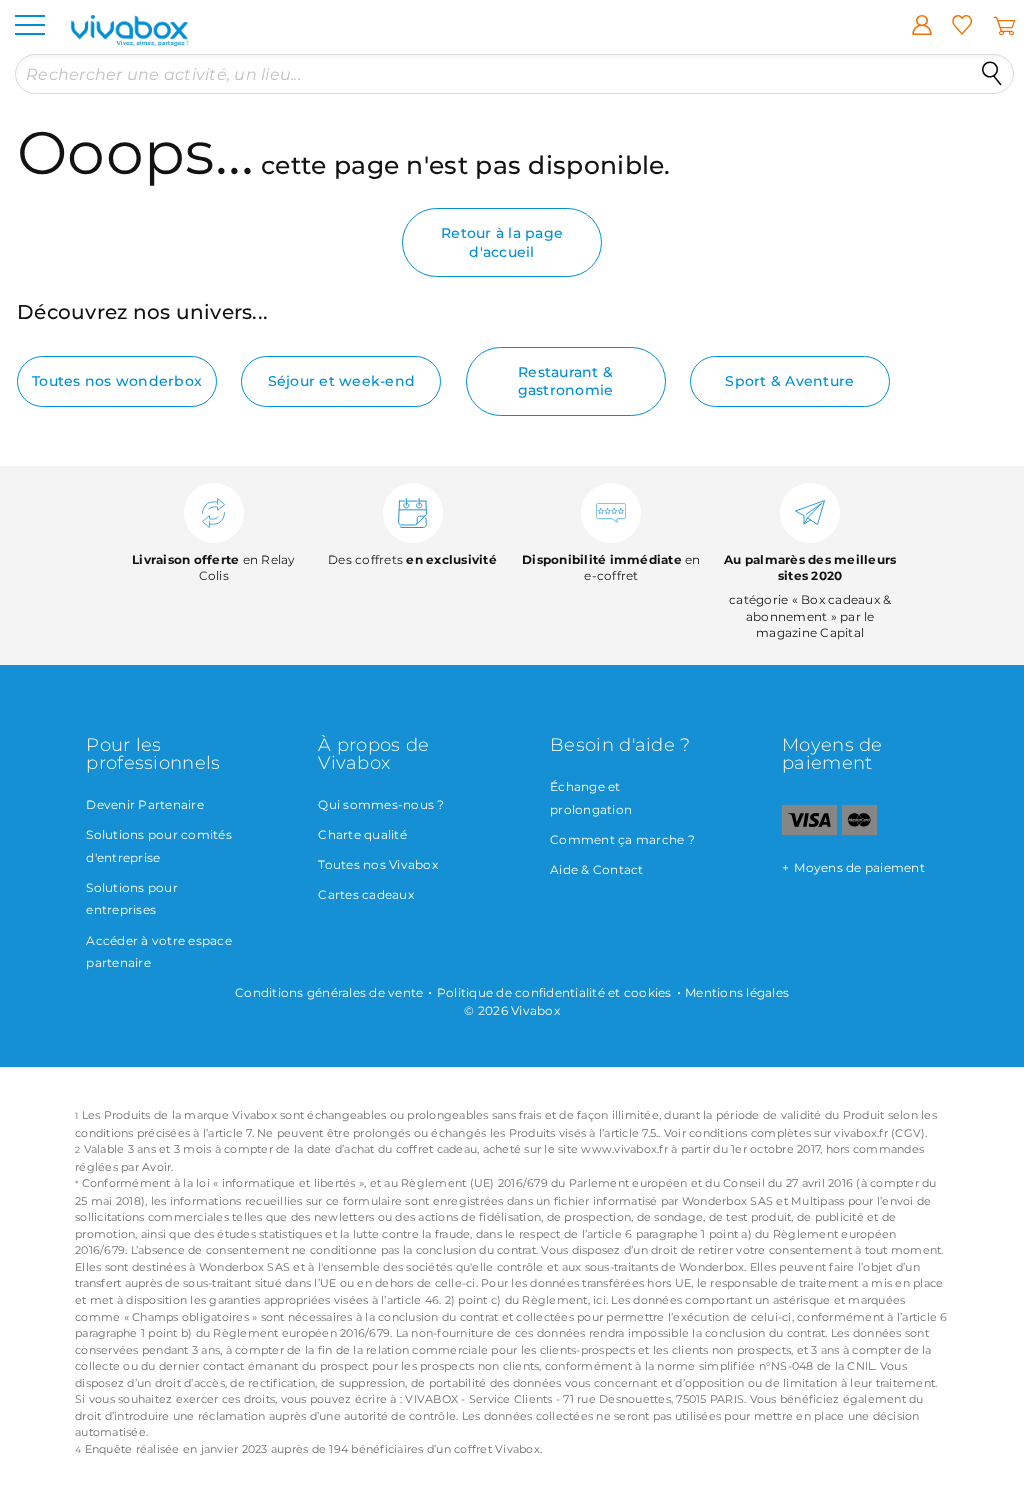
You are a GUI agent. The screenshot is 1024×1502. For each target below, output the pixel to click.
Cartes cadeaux (366, 894)
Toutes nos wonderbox (117, 381)
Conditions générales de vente (329, 992)
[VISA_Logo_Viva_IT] (809, 830)
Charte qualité (362, 834)
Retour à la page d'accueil (502, 242)
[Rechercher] (992, 74)
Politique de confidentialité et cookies (554, 992)
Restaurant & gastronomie (566, 381)
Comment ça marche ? (622, 839)
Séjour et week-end (342, 381)
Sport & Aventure (789, 381)
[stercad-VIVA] (859, 830)
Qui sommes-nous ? (381, 804)
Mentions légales (737, 992)
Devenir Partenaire (145, 804)
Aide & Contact (597, 869)
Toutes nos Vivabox (378, 864)
